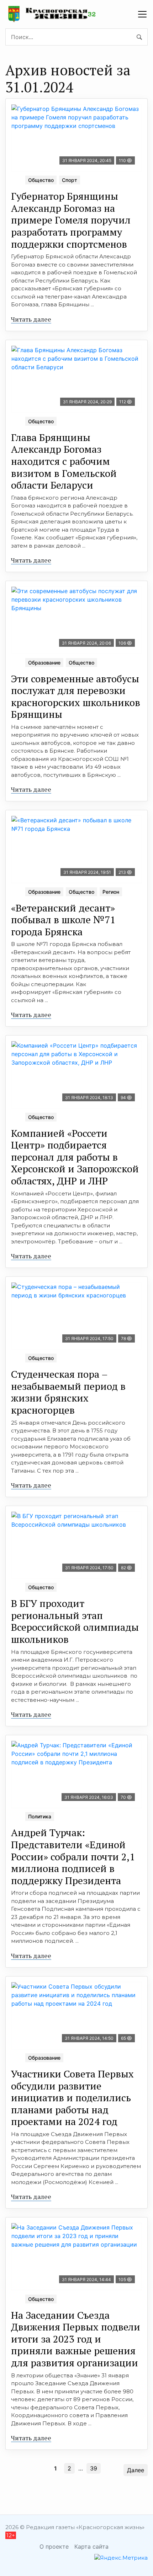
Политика (40, 1816)
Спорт (70, 180)
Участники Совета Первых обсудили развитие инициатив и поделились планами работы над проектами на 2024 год (72, 2098)
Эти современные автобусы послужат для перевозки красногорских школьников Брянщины (76, 697)
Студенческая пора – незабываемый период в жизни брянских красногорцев (68, 1392)
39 (94, 2468)
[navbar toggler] (142, 14)
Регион (111, 892)
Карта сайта (91, 2547)
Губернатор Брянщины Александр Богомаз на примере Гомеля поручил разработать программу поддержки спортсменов (71, 220)
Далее (136, 2470)
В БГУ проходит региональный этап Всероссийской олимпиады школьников (75, 1621)
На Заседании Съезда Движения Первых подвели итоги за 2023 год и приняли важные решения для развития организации (76, 2339)
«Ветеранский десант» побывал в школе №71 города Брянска (63, 920)
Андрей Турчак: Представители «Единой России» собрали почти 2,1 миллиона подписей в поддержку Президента (73, 1856)
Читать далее (31, 319)
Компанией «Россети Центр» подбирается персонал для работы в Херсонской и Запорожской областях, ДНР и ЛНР (75, 1157)
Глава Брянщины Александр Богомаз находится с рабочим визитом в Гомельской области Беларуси (64, 461)
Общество (41, 180)
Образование (44, 663)
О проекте (54, 2547)
